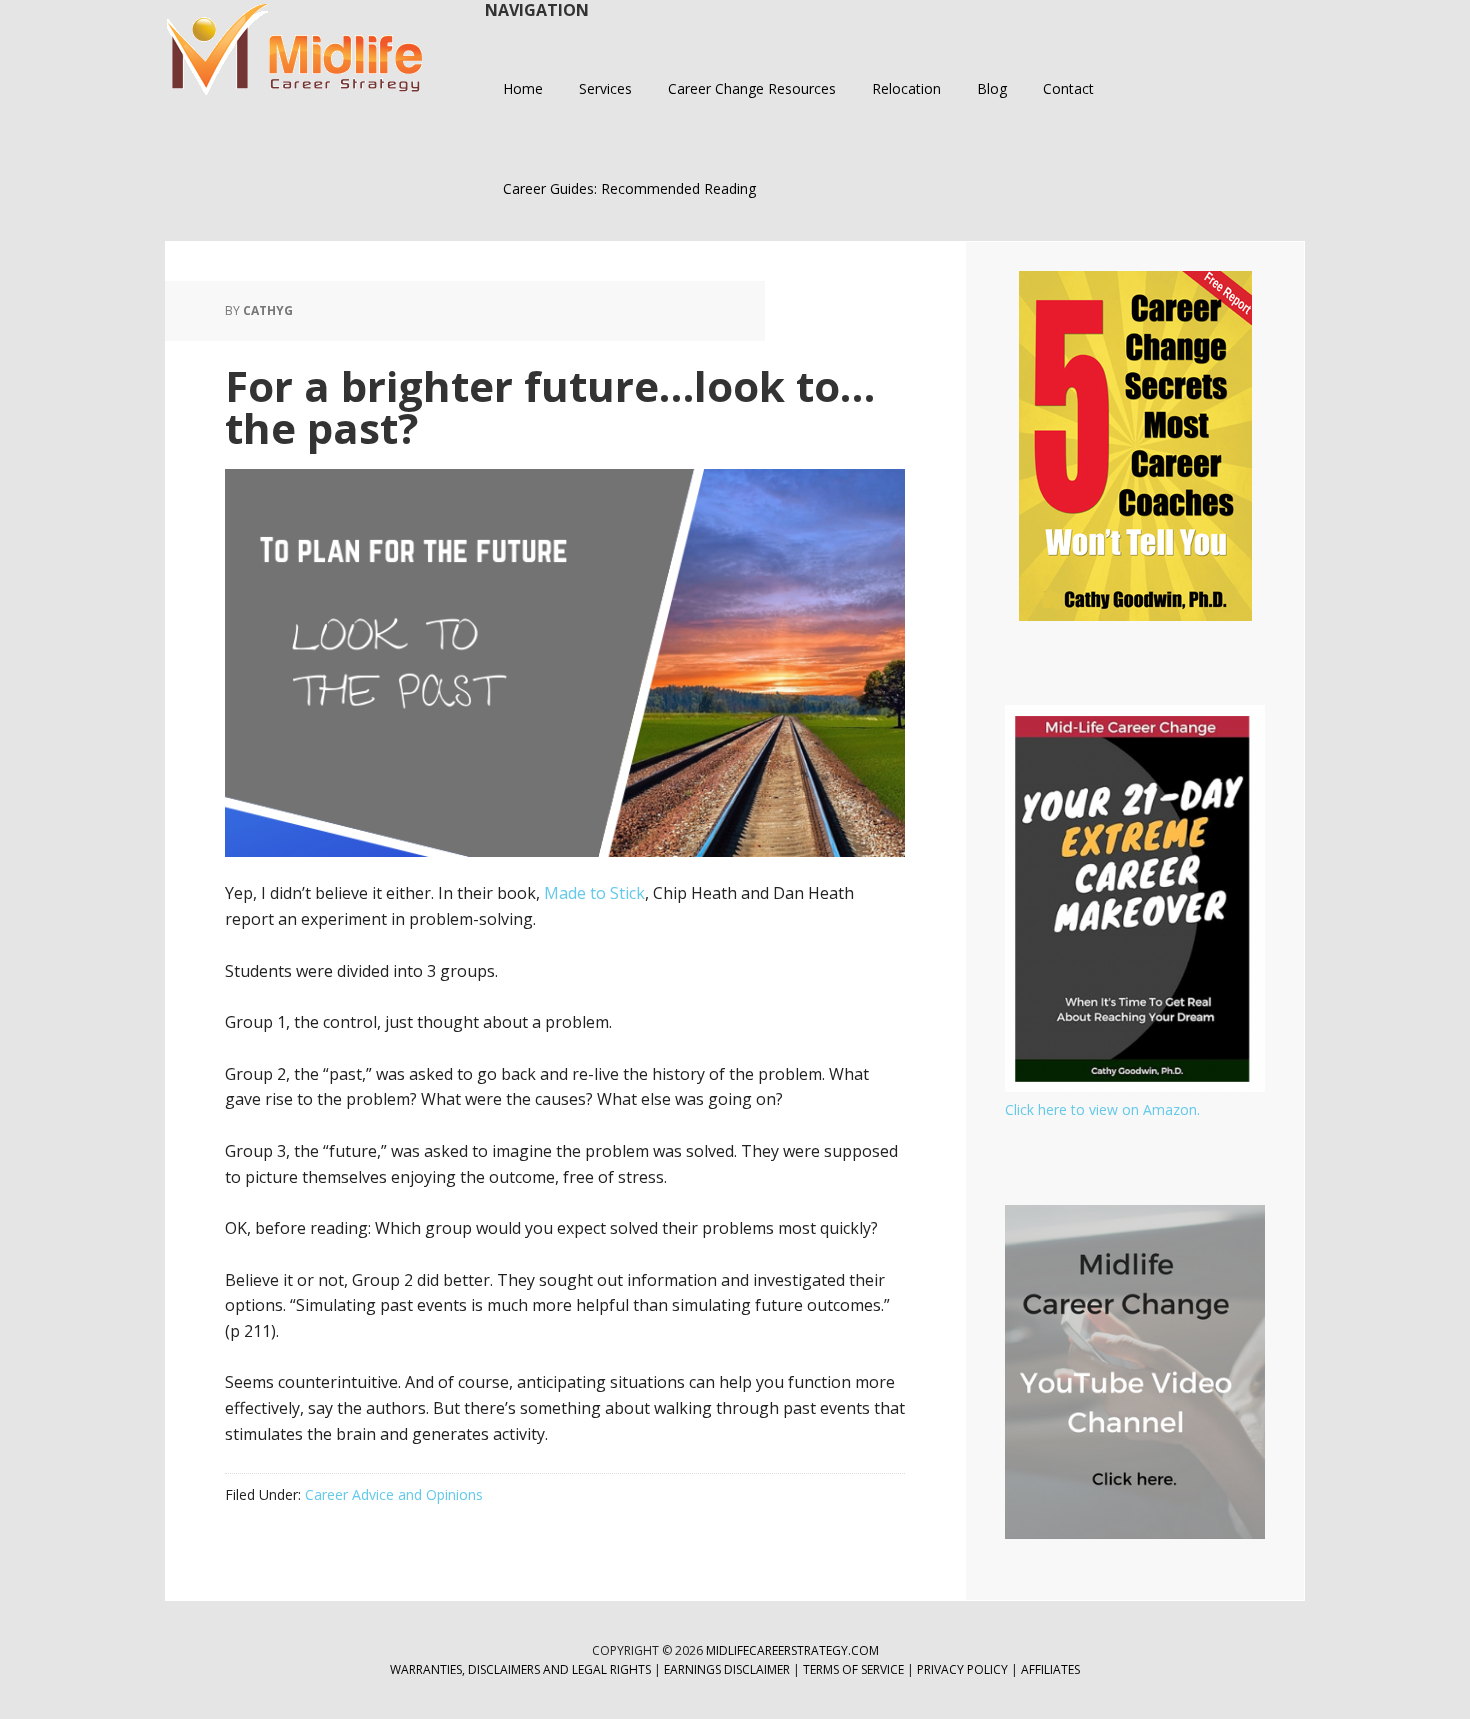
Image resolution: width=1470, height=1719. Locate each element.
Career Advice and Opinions (394, 1494)
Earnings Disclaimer (727, 1669)
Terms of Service (853, 1669)
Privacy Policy (964, 1669)
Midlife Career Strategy (295, 50)
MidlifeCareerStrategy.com (792, 1650)
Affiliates (1050, 1669)
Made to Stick (594, 893)
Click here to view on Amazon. (1102, 1109)
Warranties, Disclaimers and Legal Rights (520, 1669)
